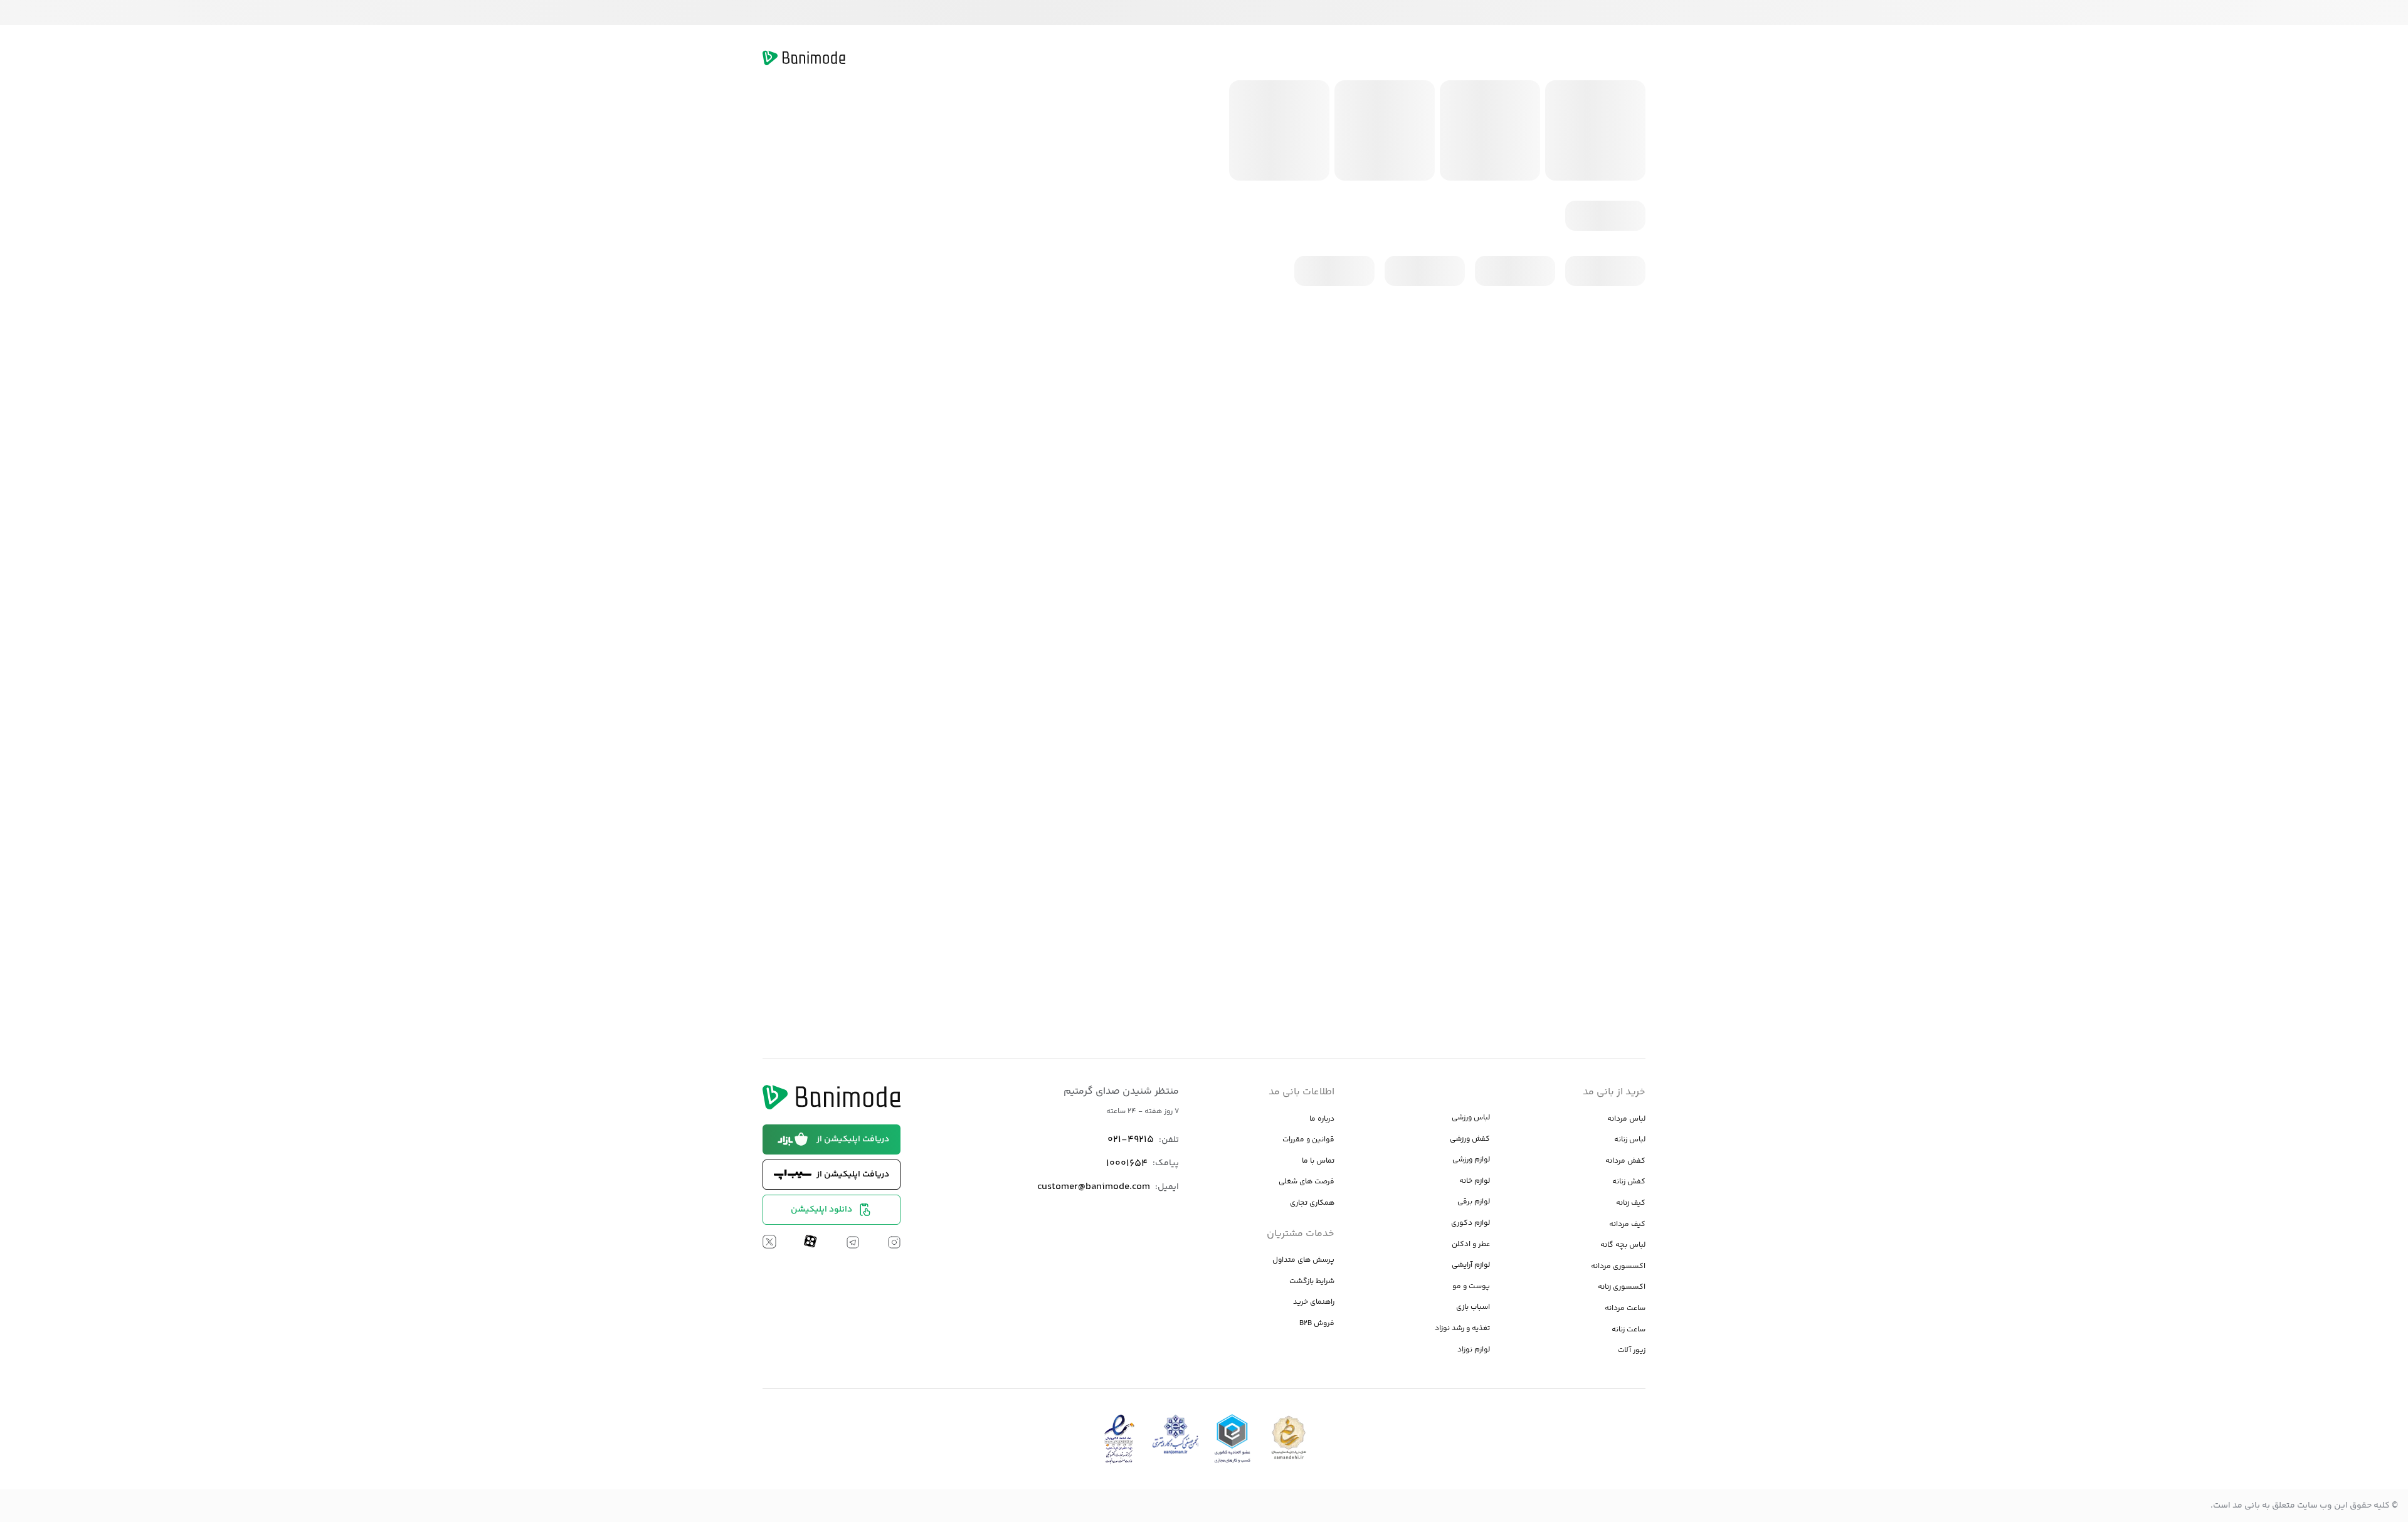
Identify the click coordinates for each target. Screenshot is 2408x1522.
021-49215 (1131, 1140)
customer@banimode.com (1094, 1187)
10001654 (1127, 1164)
